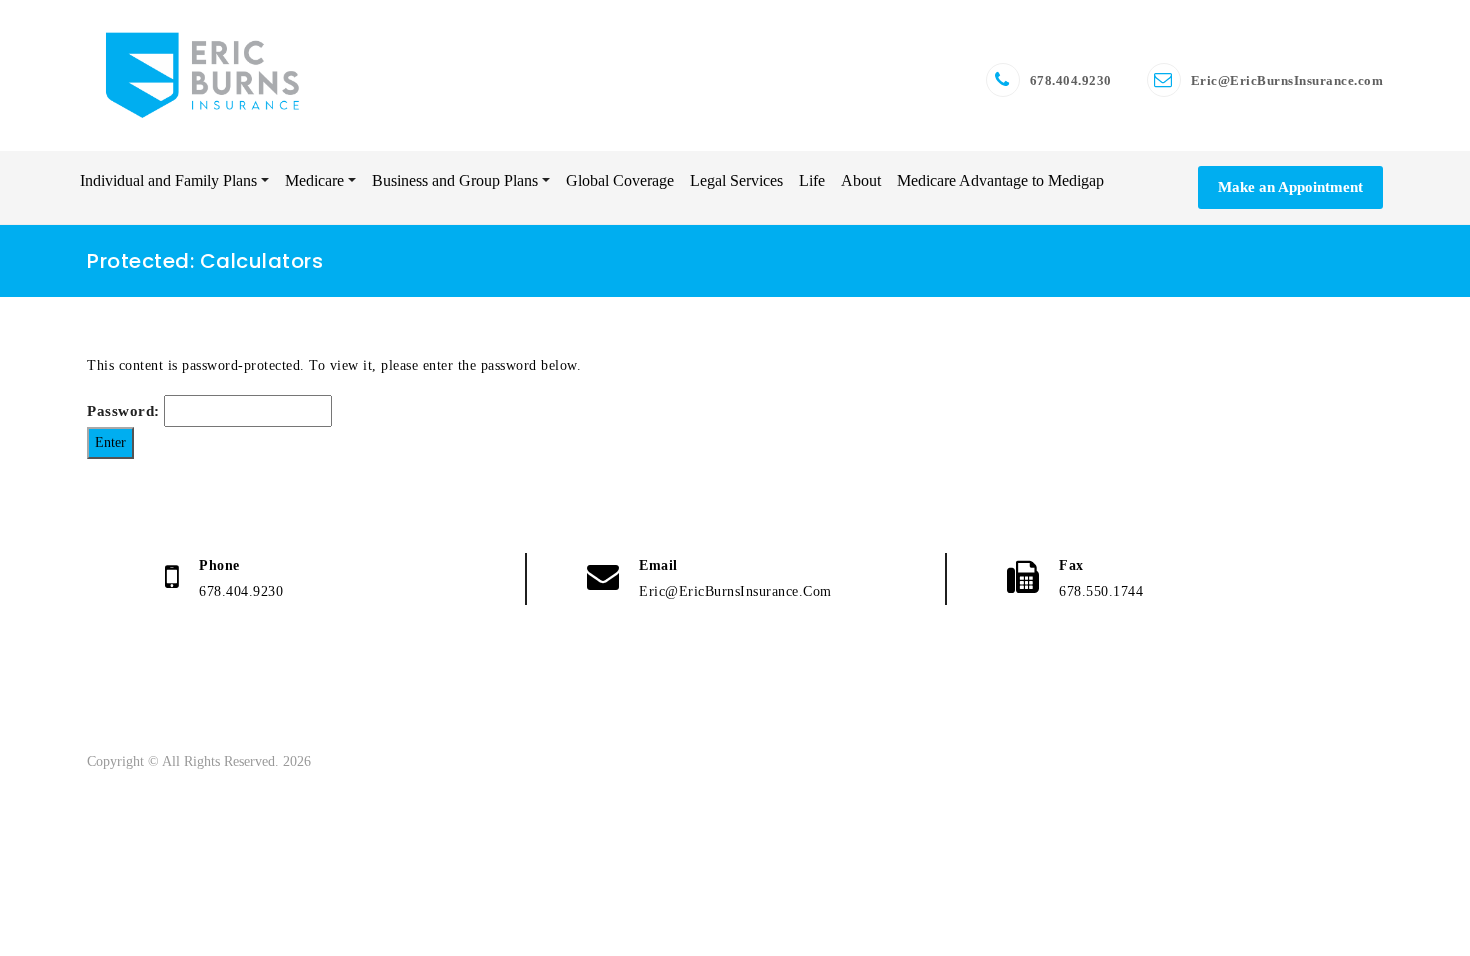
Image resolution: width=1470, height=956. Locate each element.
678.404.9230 (1071, 80)
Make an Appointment (1290, 187)
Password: (125, 411)
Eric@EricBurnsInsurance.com (1287, 80)
